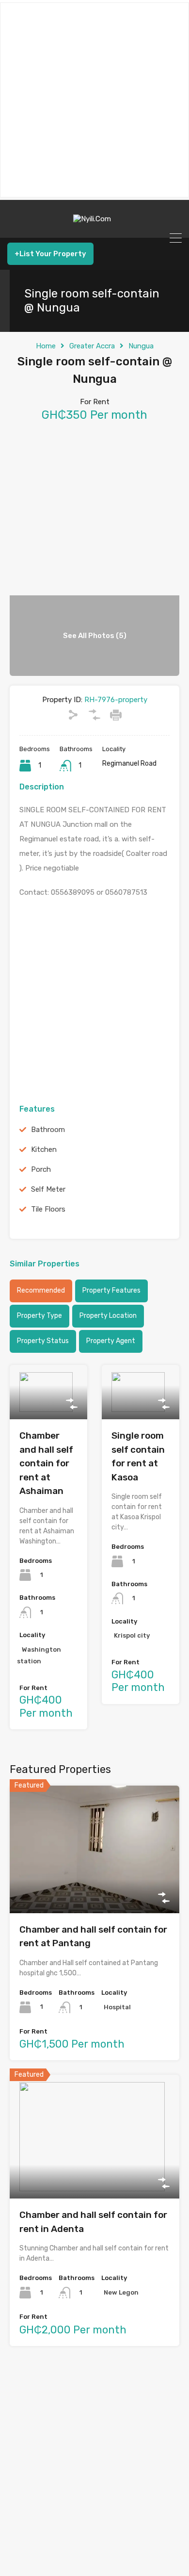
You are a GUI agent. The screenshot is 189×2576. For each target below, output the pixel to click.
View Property (48, 1409)
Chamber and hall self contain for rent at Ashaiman (46, 1463)
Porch (41, 1169)
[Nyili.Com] (94, 226)
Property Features (111, 1290)
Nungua (141, 346)
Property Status (43, 1341)
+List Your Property (50, 254)
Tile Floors (48, 1209)
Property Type (39, 1316)
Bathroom (48, 1130)
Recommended (41, 1290)
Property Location (108, 1316)
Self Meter (48, 1189)
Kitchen (44, 1149)
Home (46, 346)
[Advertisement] (94, 100)
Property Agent (111, 1341)
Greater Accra (92, 346)
